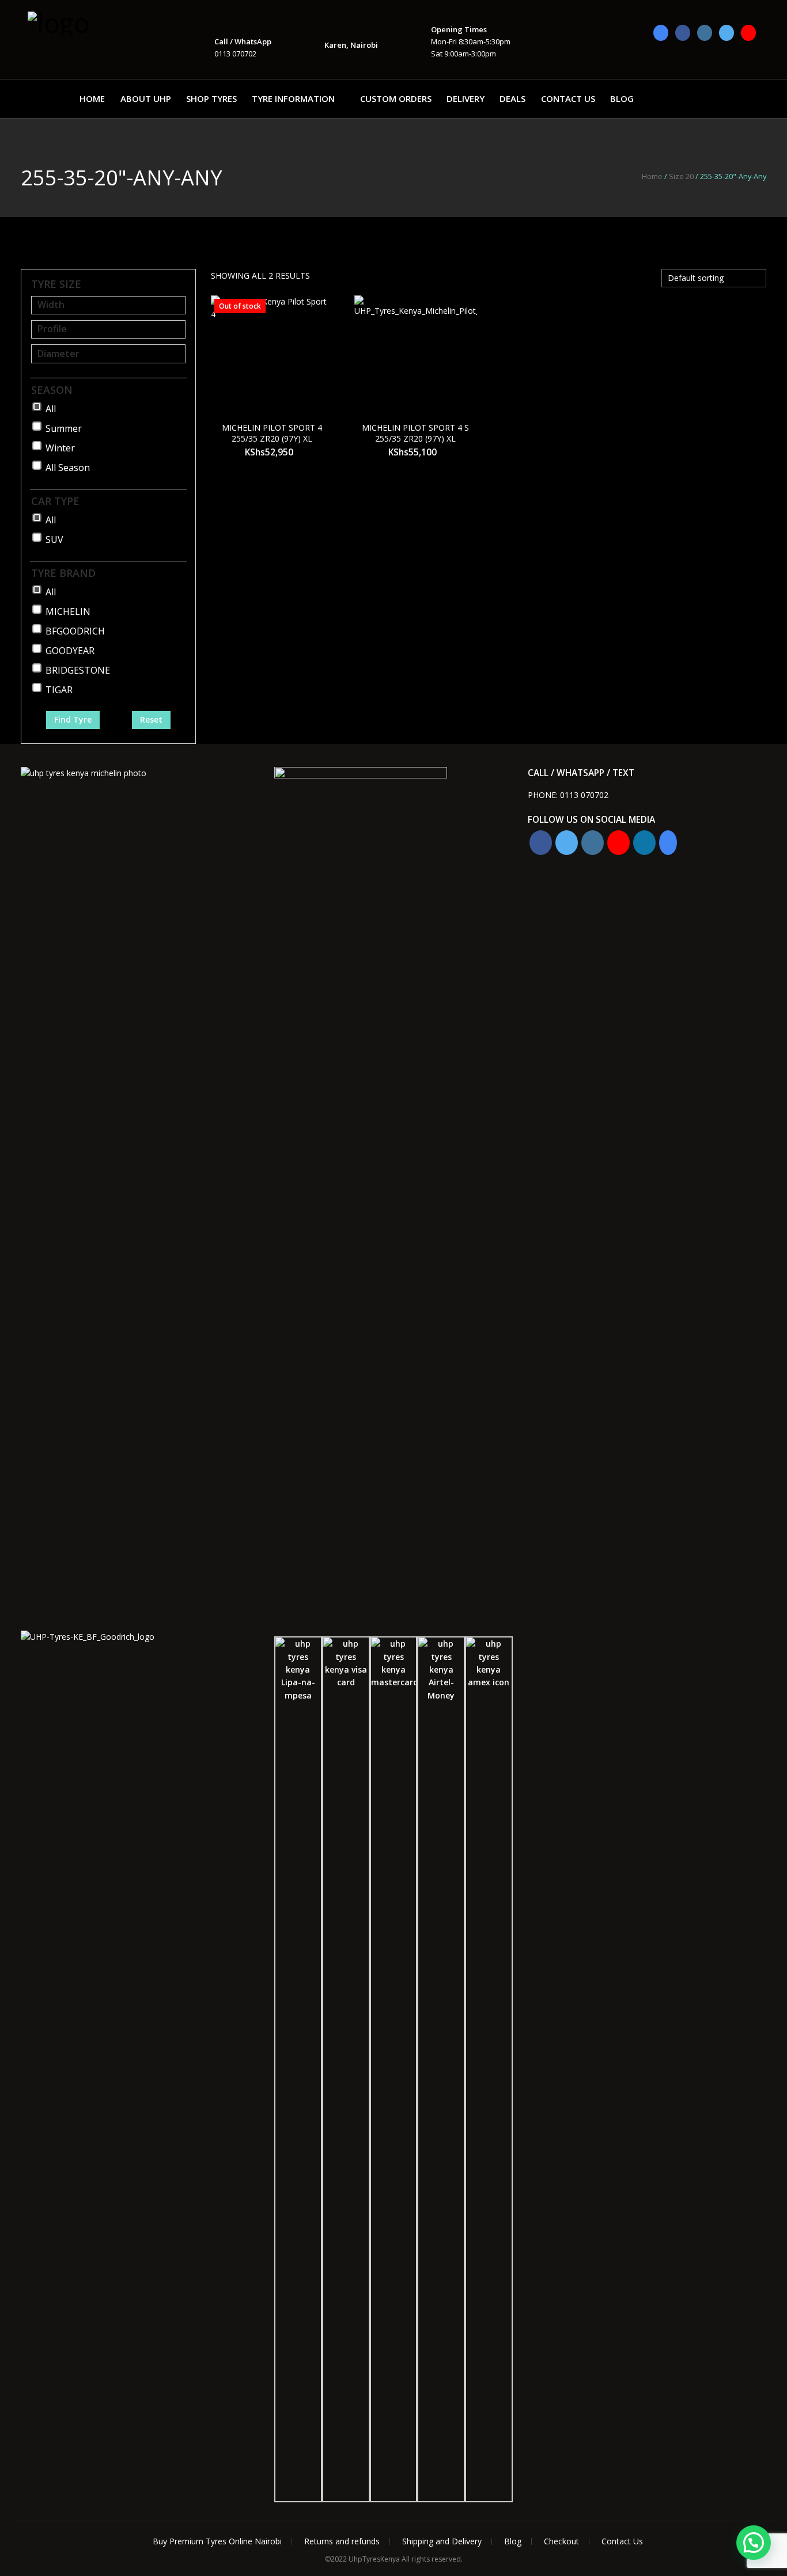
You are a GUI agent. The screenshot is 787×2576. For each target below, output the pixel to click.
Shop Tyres (211, 98)
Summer (64, 428)
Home (92, 98)
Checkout (561, 2541)
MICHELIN (68, 611)
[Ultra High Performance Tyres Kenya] (85, 22)
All (51, 409)
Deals (512, 98)
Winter (60, 448)
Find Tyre (73, 719)
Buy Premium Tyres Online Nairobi (217, 2541)
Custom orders (396, 98)
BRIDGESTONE (78, 670)
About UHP (146, 98)
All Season (68, 468)
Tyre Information (293, 98)
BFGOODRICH (75, 631)
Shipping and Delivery (442, 2541)
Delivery (466, 98)
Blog (622, 98)
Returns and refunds (342, 2541)
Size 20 (681, 176)
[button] (754, 2543)
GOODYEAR (70, 651)
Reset (151, 719)
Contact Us (568, 98)
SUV (54, 539)
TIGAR (59, 690)
